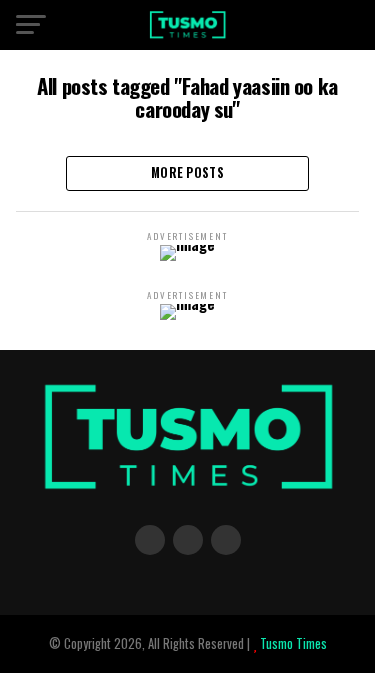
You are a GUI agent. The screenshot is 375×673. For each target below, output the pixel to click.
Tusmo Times (292, 643)
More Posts (187, 172)
